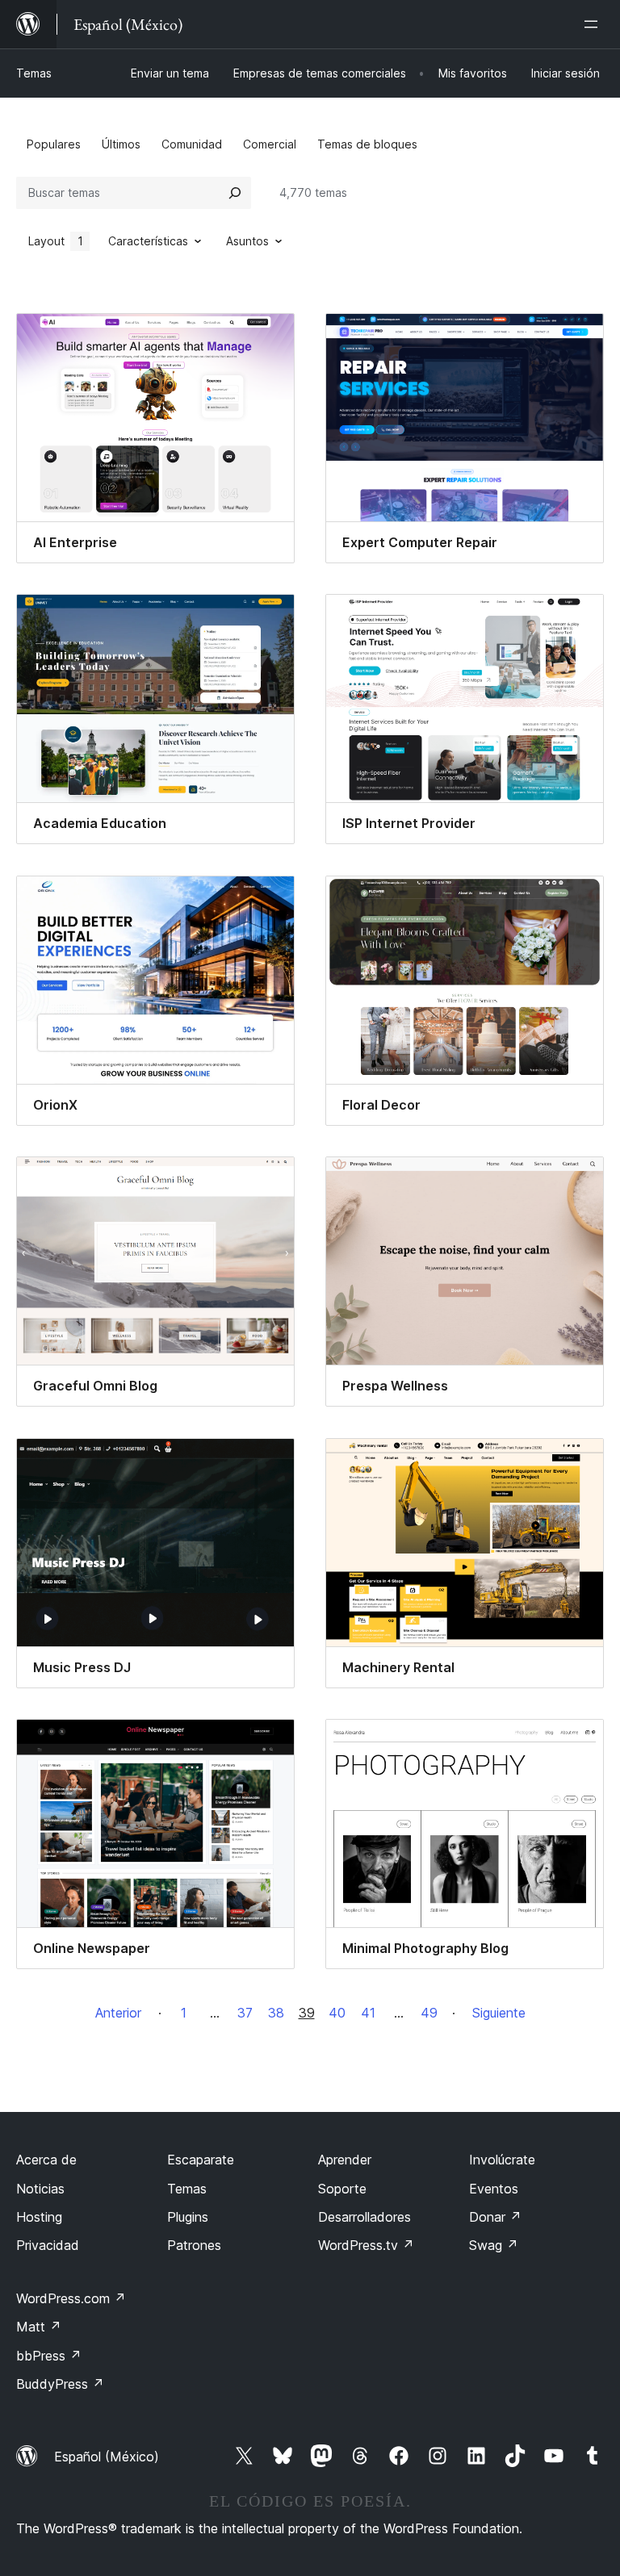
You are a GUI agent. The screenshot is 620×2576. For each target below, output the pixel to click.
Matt (39, 2327)
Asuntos (247, 241)
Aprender (345, 2160)
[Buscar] (235, 193)
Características (148, 241)
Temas (34, 73)
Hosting (39, 2217)
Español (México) (107, 2457)
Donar (495, 2217)
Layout (56, 241)
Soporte (342, 2189)
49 (429, 2013)
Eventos (494, 2189)
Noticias (40, 2189)
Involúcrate (502, 2160)
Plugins (188, 2217)
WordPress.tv (366, 2245)
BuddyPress (60, 2384)
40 (337, 2013)
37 (245, 2013)
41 (368, 2013)
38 (276, 2013)
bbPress (49, 2356)
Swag (494, 2245)
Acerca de (46, 2160)
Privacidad (48, 2245)
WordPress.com (71, 2298)
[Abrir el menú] (594, 24)
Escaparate (201, 2160)
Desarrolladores (364, 2217)
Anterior (118, 2013)
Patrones (194, 2245)
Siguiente (499, 2013)
